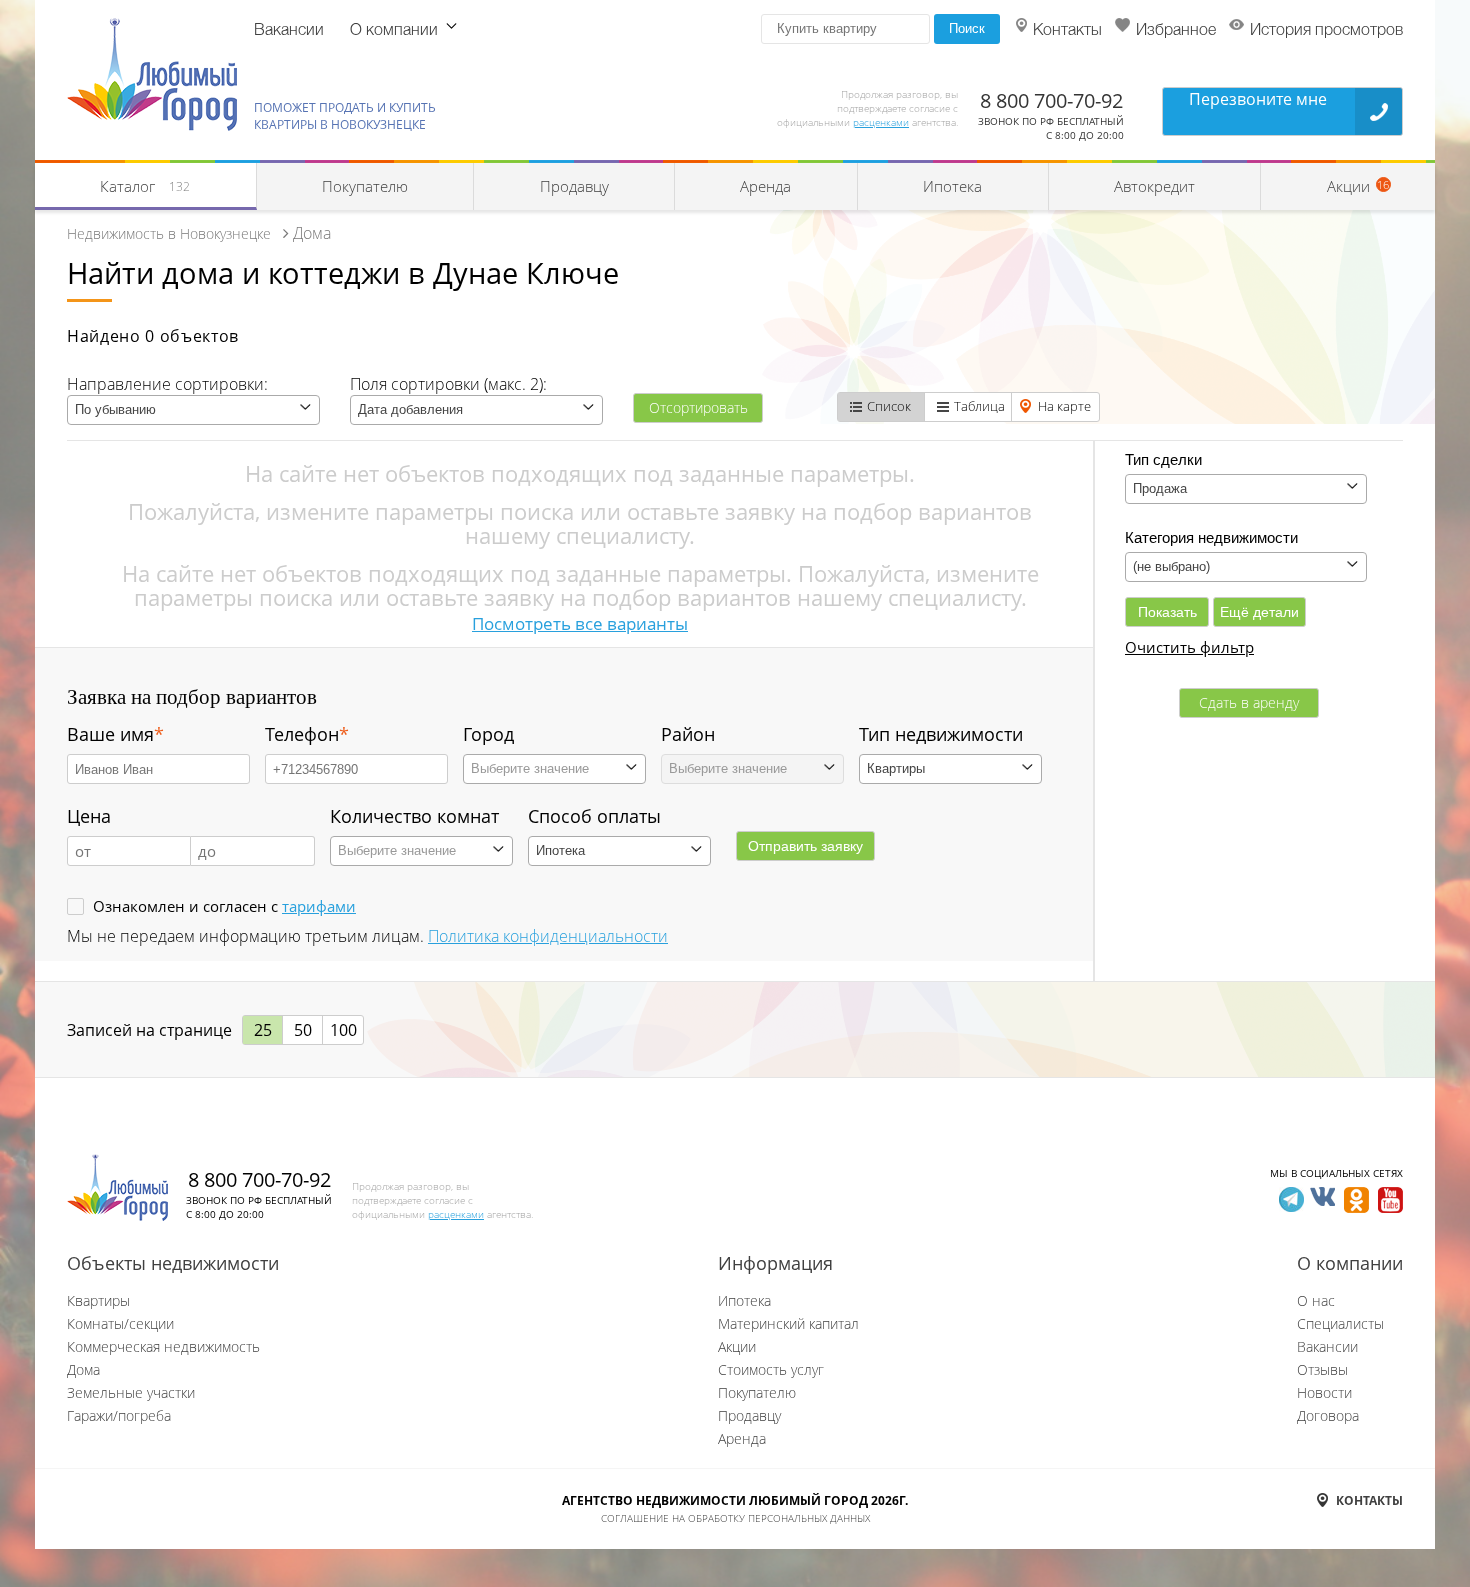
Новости (1324, 1392)
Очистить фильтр (1189, 647)
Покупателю (365, 186)
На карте (1064, 406)
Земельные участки (131, 1392)
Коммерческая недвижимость (163, 1346)
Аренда (765, 186)
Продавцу (574, 186)
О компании (394, 31)
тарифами (319, 906)
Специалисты (1340, 1323)
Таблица (979, 406)
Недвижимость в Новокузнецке (169, 233)
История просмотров (1326, 31)
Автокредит (1154, 186)
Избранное (1176, 31)
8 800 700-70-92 (1051, 100)
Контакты (1067, 31)
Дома (83, 1369)
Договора (1328, 1415)
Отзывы (1322, 1369)
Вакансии (289, 31)
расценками (881, 122)
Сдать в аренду (1249, 702)
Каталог (145, 186)
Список (889, 406)
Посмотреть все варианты (580, 623)
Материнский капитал (788, 1323)
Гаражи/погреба (119, 1415)
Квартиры (98, 1300)
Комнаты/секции (120, 1323)
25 (263, 1030)
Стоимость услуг (771, 1369)
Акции (737, 1346)
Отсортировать (698, 407)
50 (303, 1030)
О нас (1316, 1300)
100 (343, 1030)
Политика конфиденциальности (548, 936)
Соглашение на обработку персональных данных (735, 1518)
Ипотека (952, 186)
